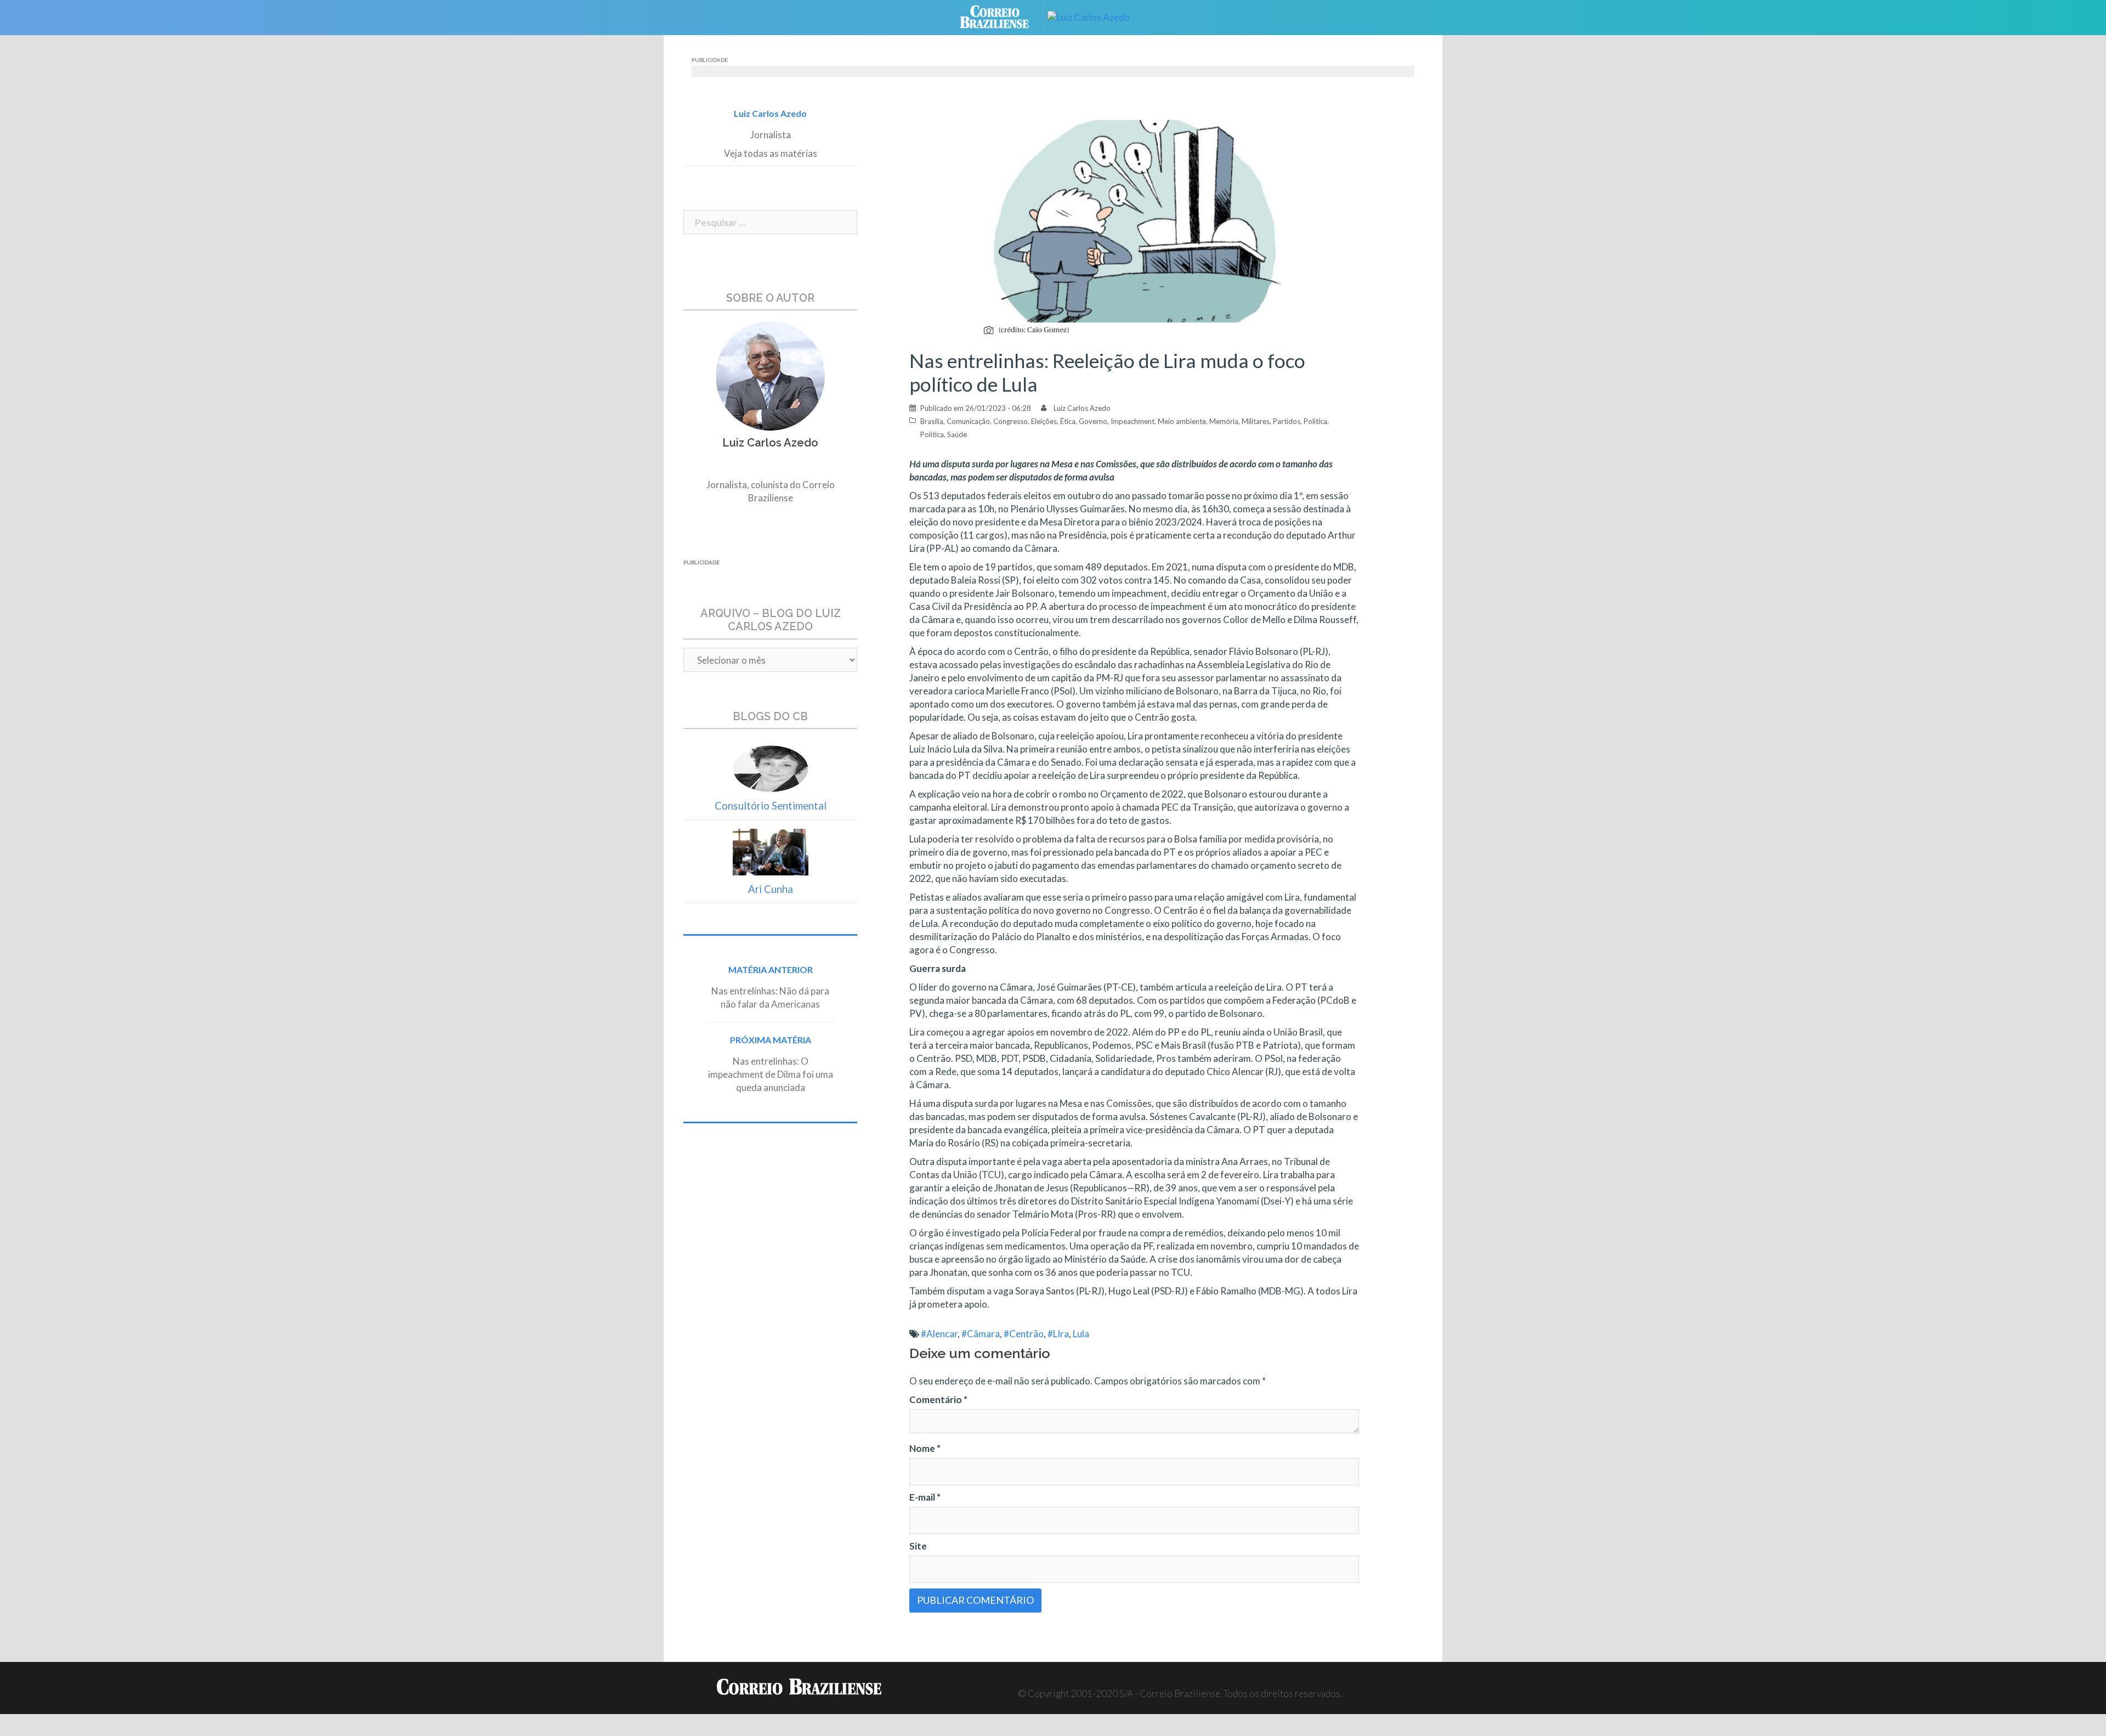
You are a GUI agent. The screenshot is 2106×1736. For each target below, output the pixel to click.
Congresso (1010, 421)
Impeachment (1133, 421)
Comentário (938, 1399)
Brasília (932, 421)
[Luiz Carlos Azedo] (1097, 16)
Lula (1081, 1334)
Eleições (1044, 421)
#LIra (1058, 1334)
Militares (1256, 421)
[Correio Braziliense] (1003, 16)
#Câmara (981, 1334)
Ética (1068, 421)
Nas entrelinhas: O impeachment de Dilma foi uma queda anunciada (771, 1074)
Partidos (1287, 421)
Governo (1093, 421)
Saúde (957, 434)
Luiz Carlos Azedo (1082, 408)
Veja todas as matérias (771, 153)
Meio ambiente (1182, 421)
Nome (925, 1448)
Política (1315, 421)
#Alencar (939, 1334)
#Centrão (1024, 1334)
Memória (1224, 421)
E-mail (925, 1497)
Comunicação (968, 421)
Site (918, 1546)
